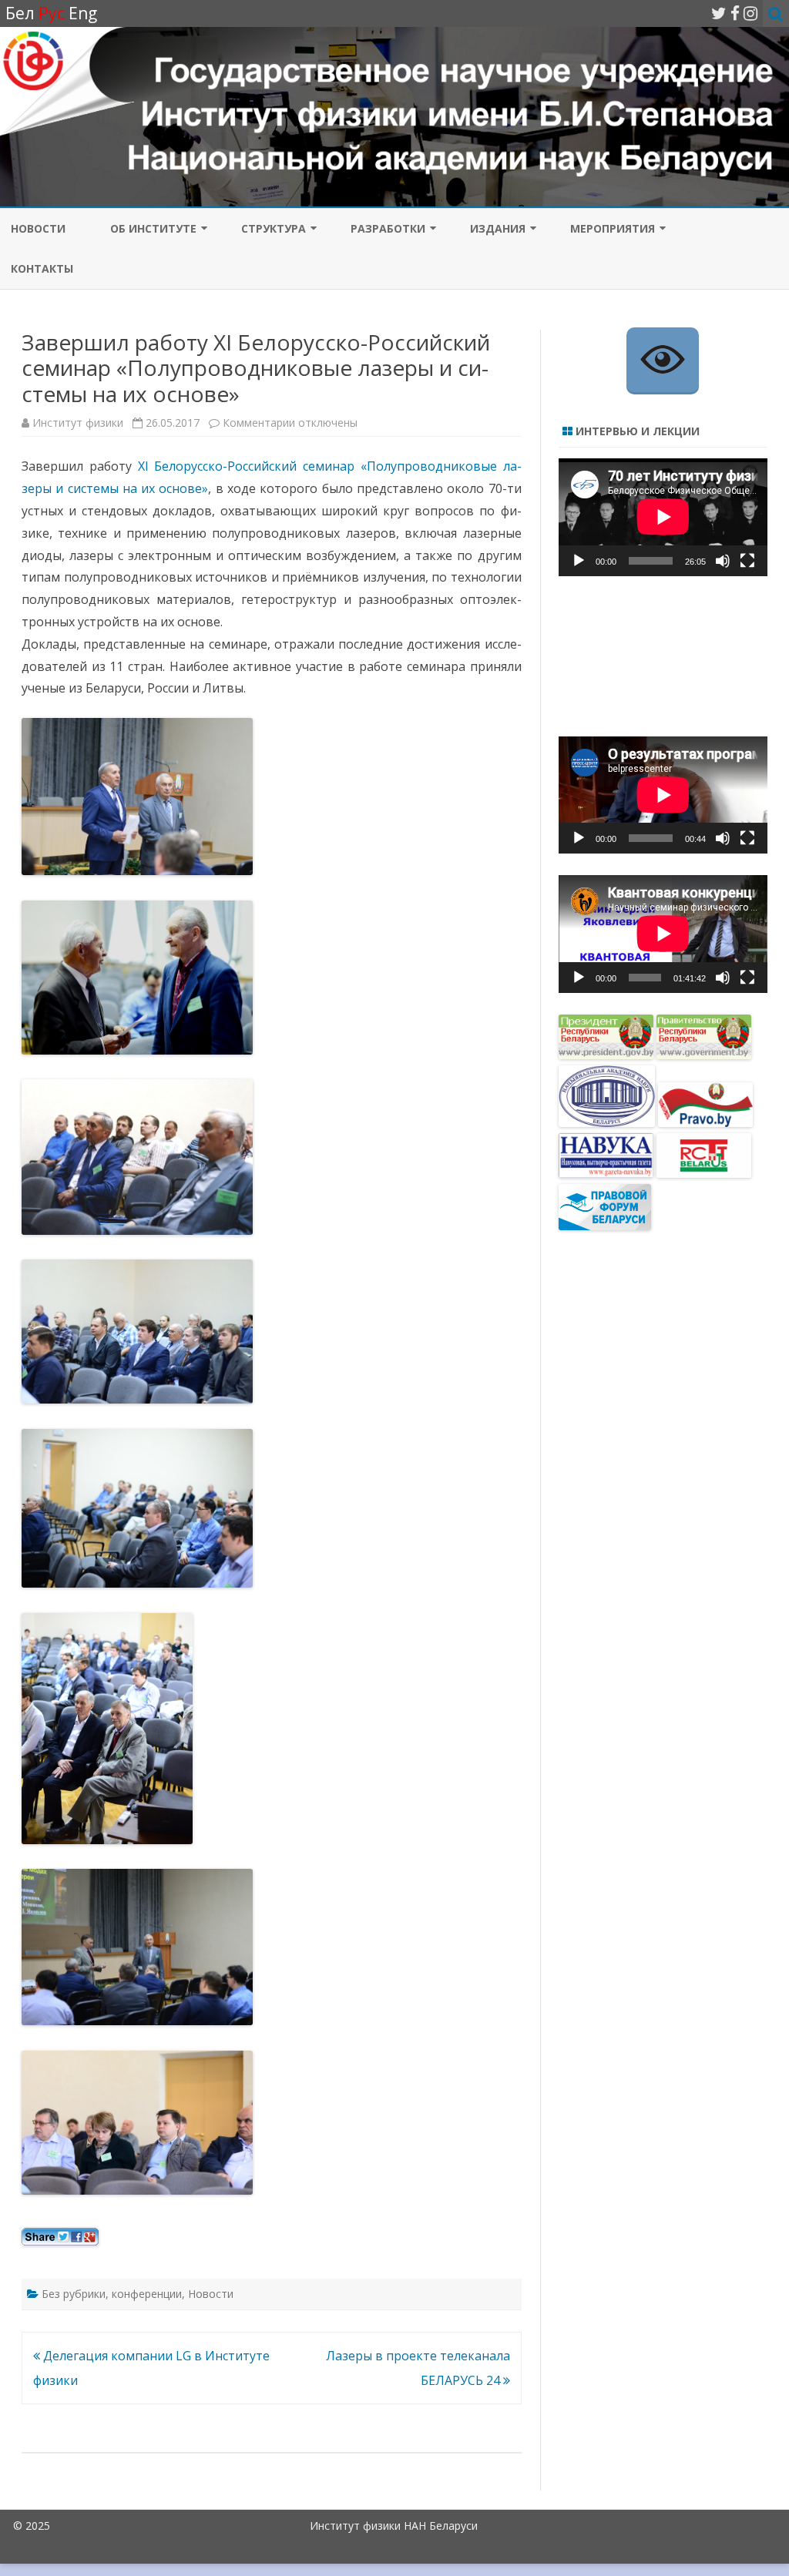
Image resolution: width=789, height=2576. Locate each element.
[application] (663, 517)
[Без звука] (723, 561)
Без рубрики (74, 2294)
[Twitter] (719, 13)
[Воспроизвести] (579, 561)
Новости (211, 2294)
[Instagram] (750, 13)
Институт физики (78, 423)
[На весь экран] (747, 561)
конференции (147, 2294)
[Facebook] (735, 13)
